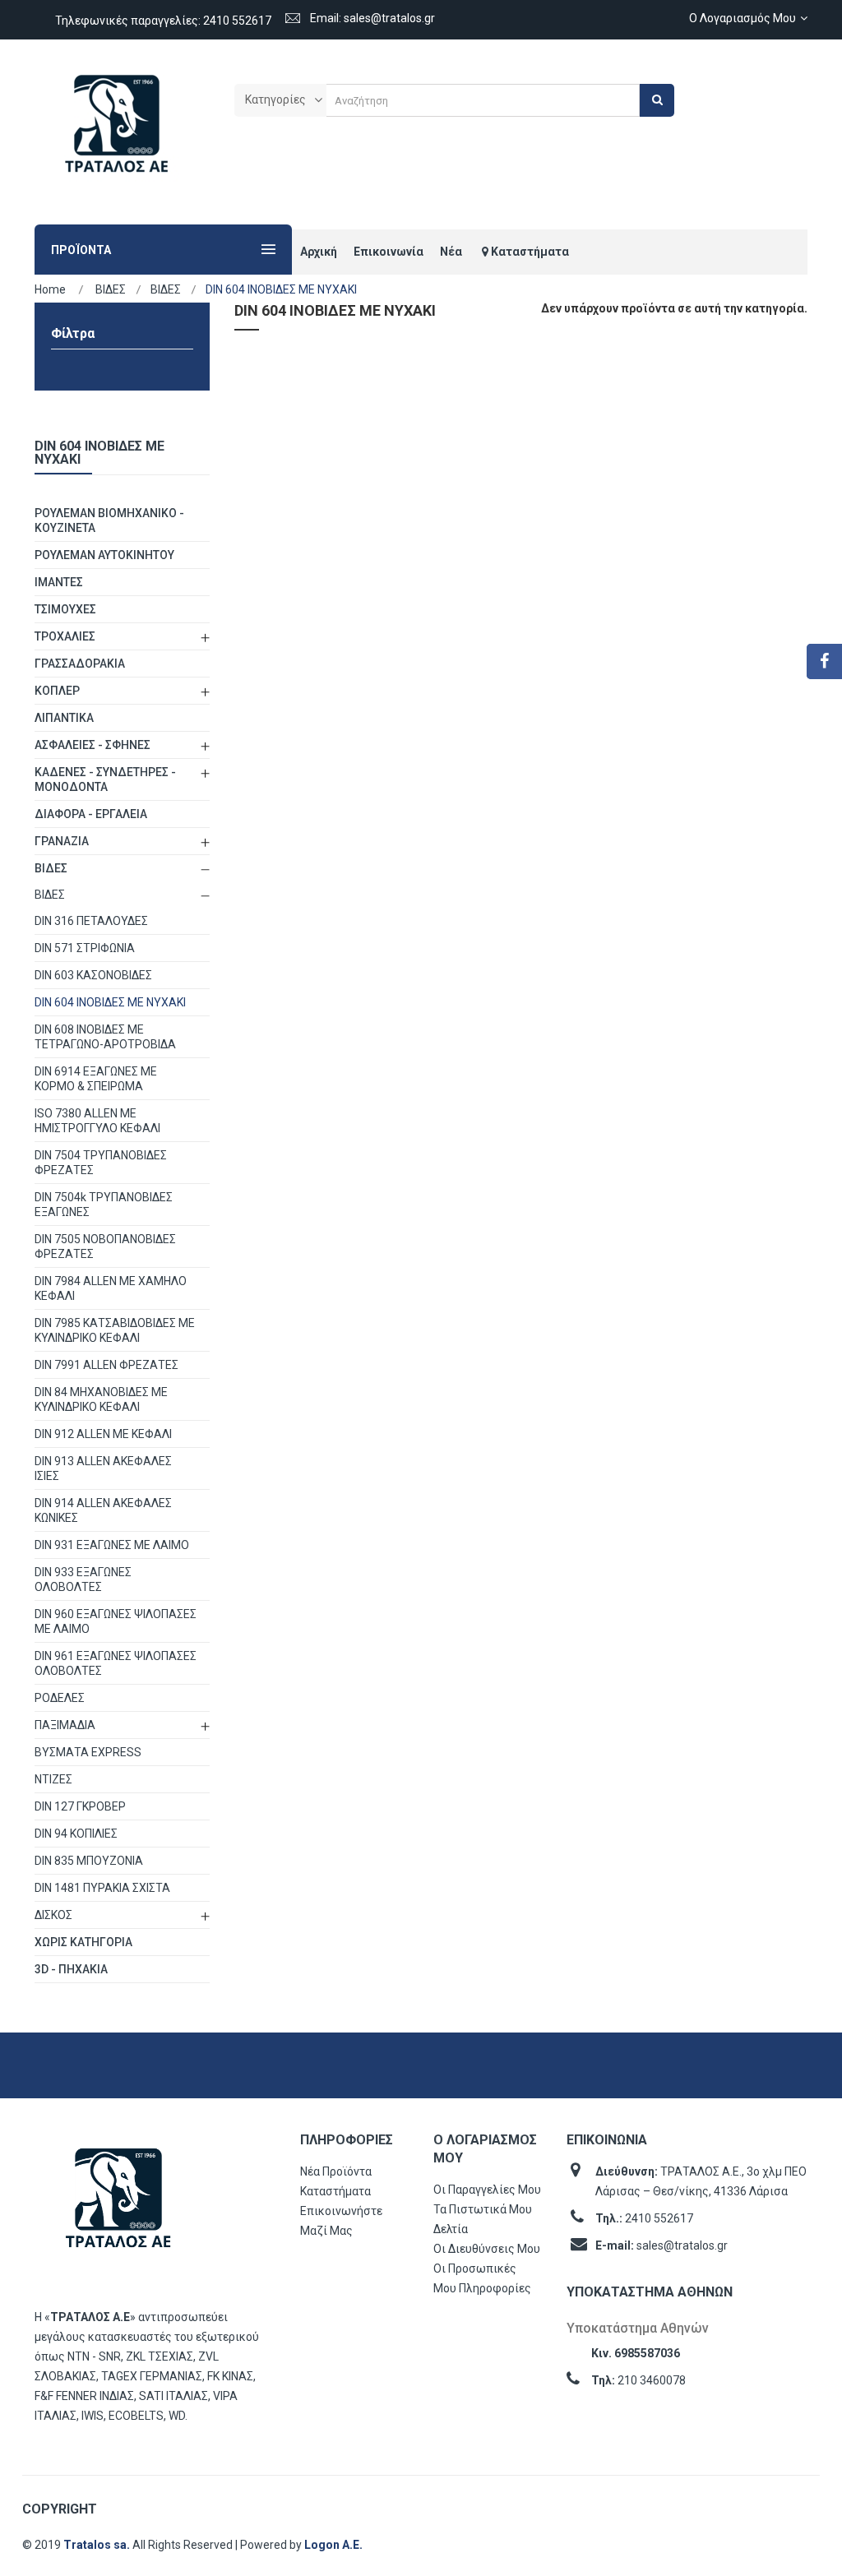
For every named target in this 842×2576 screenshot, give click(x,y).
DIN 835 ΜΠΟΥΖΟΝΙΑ (89, 1861)
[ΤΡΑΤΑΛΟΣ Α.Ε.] (117, 132)
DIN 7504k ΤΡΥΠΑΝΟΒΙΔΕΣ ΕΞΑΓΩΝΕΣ (104, 1205)
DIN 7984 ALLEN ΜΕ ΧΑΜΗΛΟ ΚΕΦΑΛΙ (111, 1288)
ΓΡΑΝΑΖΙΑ (62, 841)
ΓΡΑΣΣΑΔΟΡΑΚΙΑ (80, 664)
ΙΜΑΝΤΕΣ (59, 582)
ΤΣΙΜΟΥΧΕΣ (65, 609)
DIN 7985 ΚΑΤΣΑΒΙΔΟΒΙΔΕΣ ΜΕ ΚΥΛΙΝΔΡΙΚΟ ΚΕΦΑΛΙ (115, 1330)
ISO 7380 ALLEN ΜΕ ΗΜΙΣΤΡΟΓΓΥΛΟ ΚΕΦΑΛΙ (97, 1121)
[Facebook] (824, 661)
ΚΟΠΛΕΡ (57, 691)
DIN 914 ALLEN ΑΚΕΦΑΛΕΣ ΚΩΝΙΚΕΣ (103, 1510)
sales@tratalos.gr (682, 2245)
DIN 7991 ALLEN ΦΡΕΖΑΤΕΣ (106, 1365)
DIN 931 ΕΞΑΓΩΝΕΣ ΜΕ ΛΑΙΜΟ (112, 1545)
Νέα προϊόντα (336, 2171)
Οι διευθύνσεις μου (487, 2249)
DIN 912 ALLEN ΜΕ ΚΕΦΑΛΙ (103, 1434)
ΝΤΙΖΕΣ (53, 1779)
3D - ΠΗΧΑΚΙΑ (71, 1969)
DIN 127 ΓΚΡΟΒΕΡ (80, 1806)
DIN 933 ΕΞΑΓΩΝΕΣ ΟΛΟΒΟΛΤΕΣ (83, 1579)
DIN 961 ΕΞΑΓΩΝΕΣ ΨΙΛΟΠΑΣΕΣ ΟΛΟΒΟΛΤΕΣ (116, 1663)
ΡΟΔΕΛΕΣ (60, 1698)
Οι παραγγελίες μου (487, 2190)
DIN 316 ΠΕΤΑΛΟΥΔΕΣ (91, 921)
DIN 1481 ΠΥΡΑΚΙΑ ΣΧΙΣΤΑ (102, 1888)
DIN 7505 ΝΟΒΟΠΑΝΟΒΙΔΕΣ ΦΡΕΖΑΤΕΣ (105, 1246)
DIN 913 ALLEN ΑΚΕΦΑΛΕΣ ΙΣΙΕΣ (103, 1468)
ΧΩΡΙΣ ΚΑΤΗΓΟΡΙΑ (83, 1942)
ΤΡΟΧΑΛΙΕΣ (65, 636)
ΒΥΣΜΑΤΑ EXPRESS (88, 1752)
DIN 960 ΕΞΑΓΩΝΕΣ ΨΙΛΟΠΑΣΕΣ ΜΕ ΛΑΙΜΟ (116, 1621)
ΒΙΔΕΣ (51, 868)
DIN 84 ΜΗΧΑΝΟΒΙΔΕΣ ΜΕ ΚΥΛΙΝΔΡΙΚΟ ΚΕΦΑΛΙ (101, 1399)
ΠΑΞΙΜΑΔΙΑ (65, 1725)
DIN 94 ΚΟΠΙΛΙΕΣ (76, 1834)
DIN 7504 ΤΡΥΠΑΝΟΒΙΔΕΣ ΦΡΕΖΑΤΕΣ (101, 1163)
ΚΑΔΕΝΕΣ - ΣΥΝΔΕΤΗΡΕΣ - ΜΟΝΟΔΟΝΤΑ (105, 779)
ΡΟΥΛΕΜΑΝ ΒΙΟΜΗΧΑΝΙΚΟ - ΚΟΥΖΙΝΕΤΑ (109, 520)
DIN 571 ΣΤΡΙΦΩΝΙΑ (85, 948)
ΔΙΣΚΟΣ (53, 1915)
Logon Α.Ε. (333, 2545)
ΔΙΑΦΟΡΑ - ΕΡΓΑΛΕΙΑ (91, 814)
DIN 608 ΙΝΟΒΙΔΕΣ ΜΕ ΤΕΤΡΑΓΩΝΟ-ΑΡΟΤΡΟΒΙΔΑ (105, 1037)
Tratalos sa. (98, 2545)
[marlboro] (118, 2206)
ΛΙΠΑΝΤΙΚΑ (64, 718)
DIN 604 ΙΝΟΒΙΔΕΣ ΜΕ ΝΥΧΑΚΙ (110, 1002)
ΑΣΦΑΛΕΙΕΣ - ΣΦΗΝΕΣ (93, 745)
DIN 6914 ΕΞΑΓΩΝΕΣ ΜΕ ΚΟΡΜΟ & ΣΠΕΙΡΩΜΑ (96, 1079)
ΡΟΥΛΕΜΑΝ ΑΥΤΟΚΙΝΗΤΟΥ (104, 555)
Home (50, 289)
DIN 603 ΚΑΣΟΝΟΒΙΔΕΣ (93, 975)
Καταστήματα (335, 2191)
